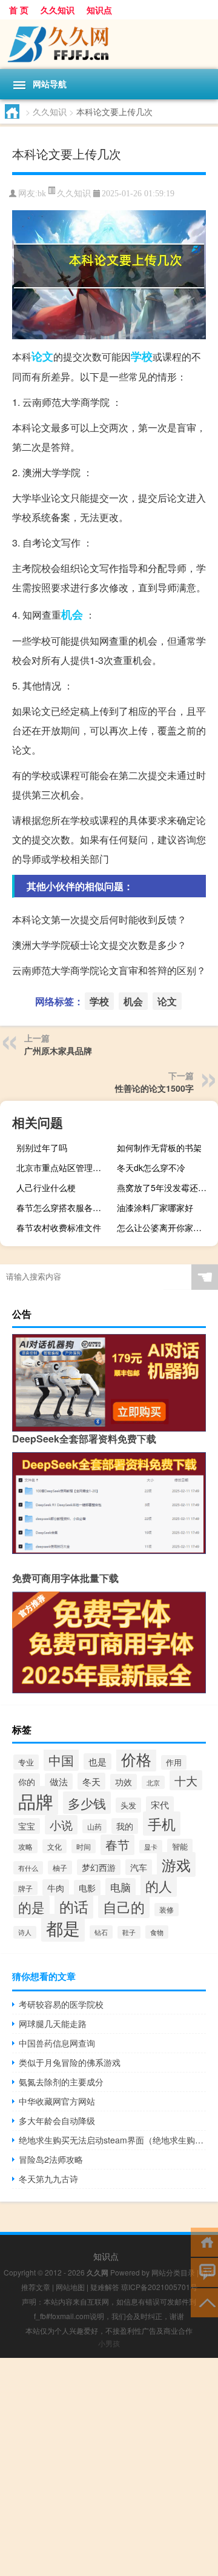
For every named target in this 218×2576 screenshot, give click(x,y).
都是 (63, 1928)
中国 (61, 1760)
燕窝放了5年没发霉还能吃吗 (166, 1187)
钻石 (101, 1932)
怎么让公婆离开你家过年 (163, 1227)
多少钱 (87, 1803)
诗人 (25, 1932)
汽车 (139, 1867)
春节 (117, 1845)
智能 (180, 1846)
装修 (167, 1910)
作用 (174, 1762)
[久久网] (109, 44)
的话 (74, 1907)
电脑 (121, 1887)
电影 (87, 1888)
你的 (27, 1781)
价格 (136, 1759)
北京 (153, 1782)
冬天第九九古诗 (48, 2179)
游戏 (176, 1864)
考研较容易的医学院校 (61, 2004)
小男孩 (109, 2343)
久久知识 (58, 10)
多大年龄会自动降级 (57, 2120)
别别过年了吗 (42, 1147)
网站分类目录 (173, 2272)
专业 (26, 1762)
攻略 (25, 1846)
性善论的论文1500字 (154, 1088)
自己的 (124, 1907)
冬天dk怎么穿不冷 (151, 1167)
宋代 (160, 1804)
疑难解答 (105, 2287)
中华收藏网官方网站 (57, 2101)
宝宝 (27, 1826)
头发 (128, 1805)
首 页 (19, 10)
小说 (61, 1825)
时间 (84, 1846)
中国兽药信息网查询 (57, 2043)
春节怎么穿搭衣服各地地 (63, 1207)
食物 (157, 1932)
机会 (72, 614)
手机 (162, 1824)
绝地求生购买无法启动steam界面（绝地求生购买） (112, 2140)
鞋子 (129, 1932)
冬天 (91, 1781)
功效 (124, 1782)
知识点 (99, 10)
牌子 (25, 1888)
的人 (159, 1886)
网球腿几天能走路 (53, 2023)
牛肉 (56, 1887)
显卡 (151, 1847)
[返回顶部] (204, 2302)
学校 (142, 356)
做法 (59, 1781)
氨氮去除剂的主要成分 (61, 2082)
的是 (31, 1907)
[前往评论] (204, 2272)
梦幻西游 (99, 1867)
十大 (186, 1780)
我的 (125, 1826)
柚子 (60, 1867)
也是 (97, 1761)
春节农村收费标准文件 (59, 1227)
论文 (42, 356)
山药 (94, 1826)
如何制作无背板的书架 (159, 1147)
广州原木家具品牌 (58, 1051)
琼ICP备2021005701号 (159, 2287)
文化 (54, 1846)
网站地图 (70, 2287)
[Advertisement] (109, 2467)
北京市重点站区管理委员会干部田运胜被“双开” (65, 1167)
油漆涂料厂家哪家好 (155, 1207)
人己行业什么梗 (46, 1187)
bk (42, 194)
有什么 (28, 1868)
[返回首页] (204, 2241)
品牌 (36, 1801)
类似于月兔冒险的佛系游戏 (70, 2062)
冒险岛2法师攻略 (51, 2159)
